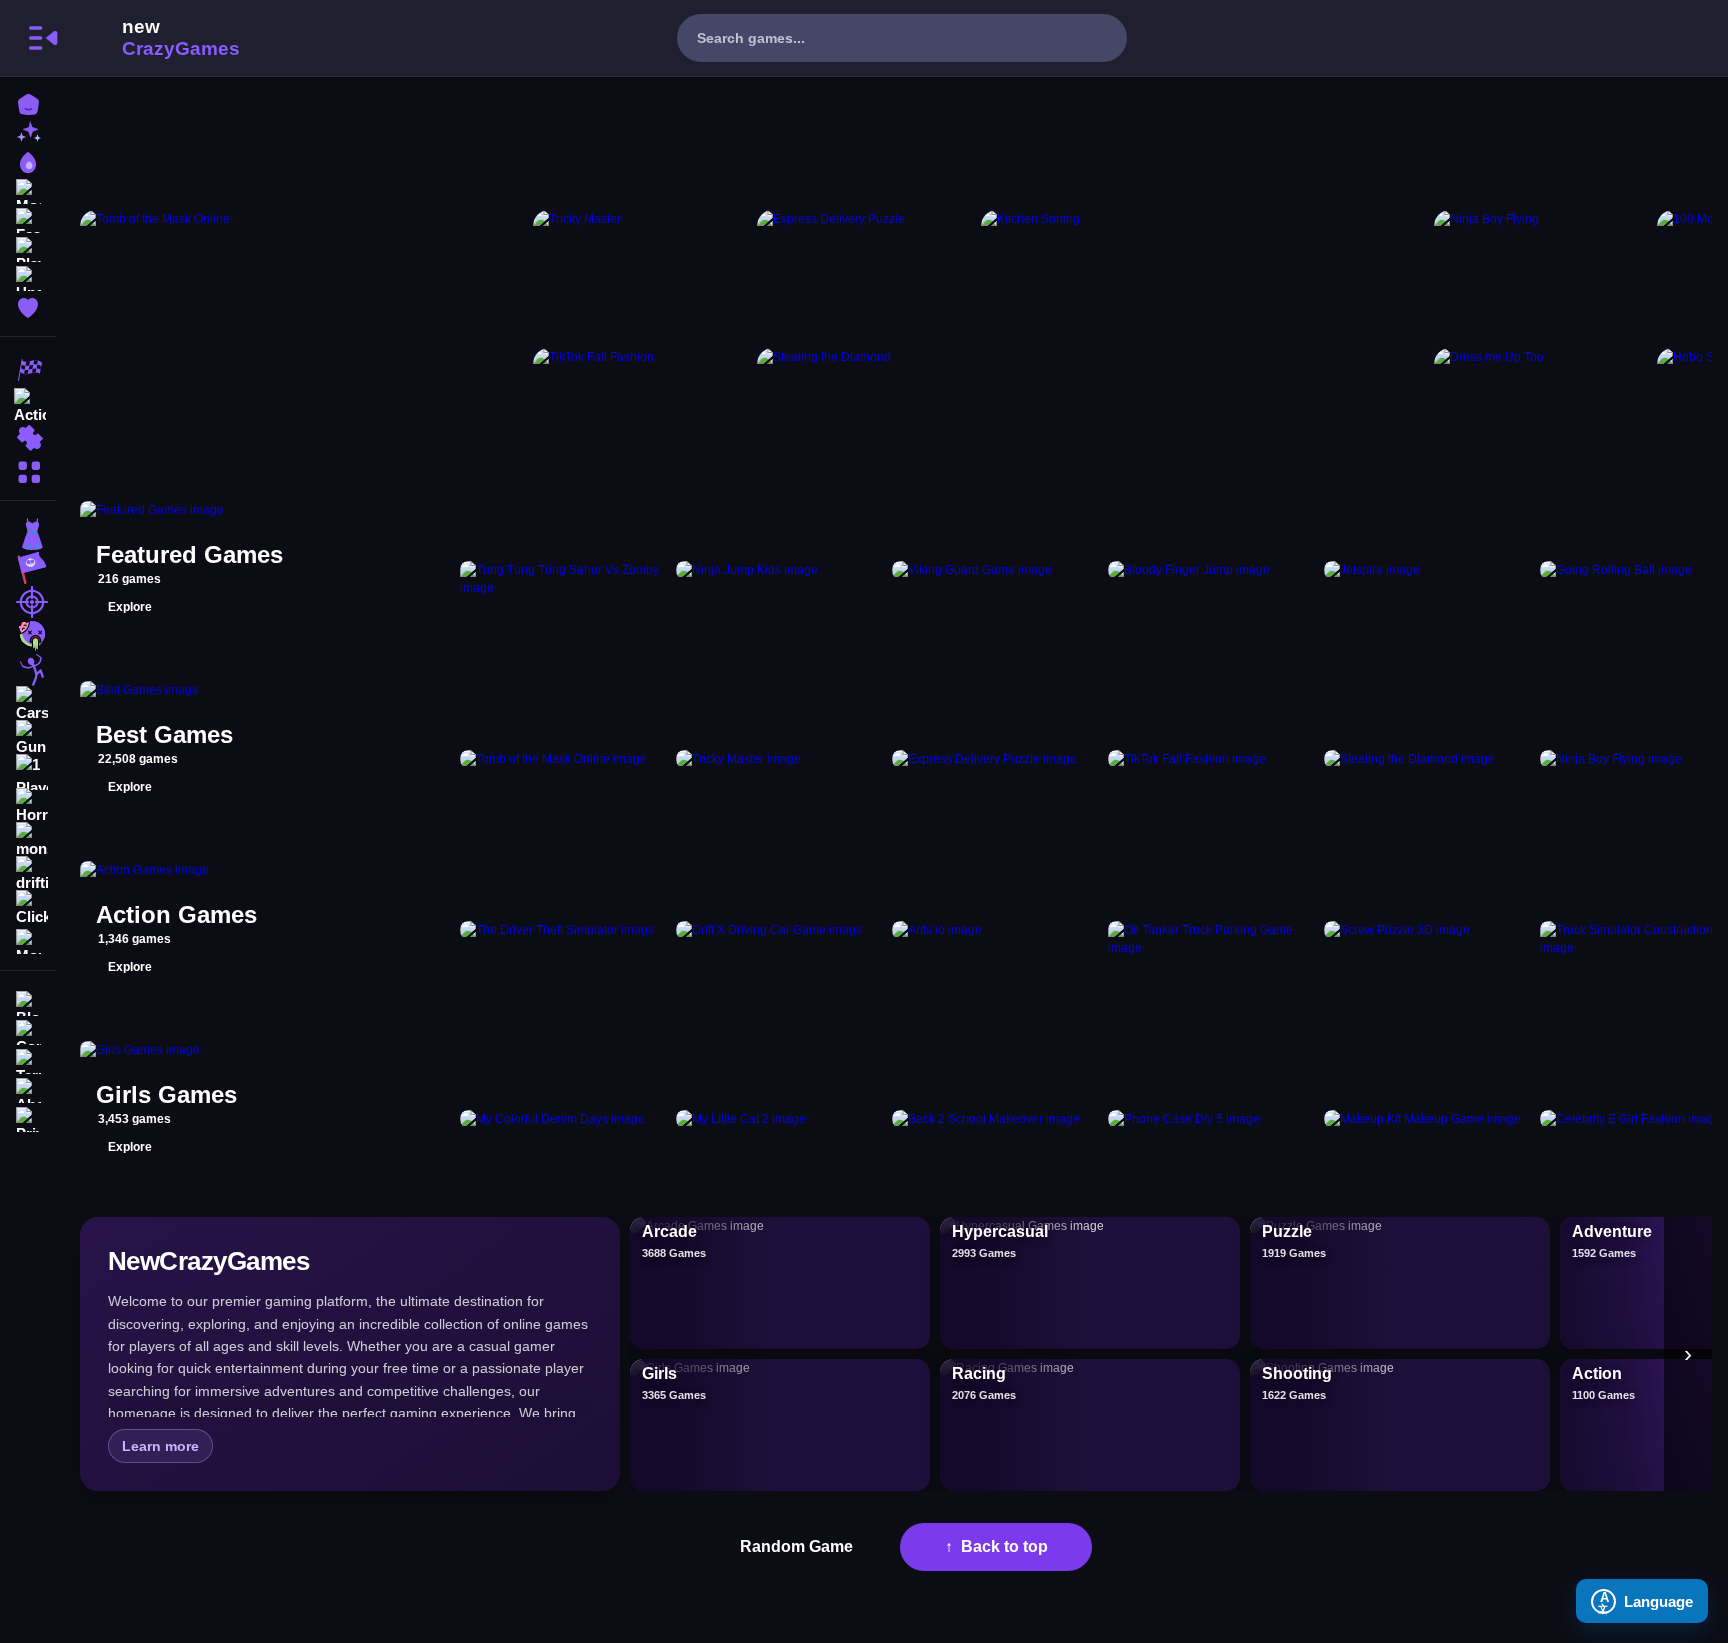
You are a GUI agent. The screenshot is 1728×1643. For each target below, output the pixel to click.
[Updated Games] (28, 276)
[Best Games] (28, 160)
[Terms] (28, 1059)
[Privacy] (28, 1117)
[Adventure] (28, 568)
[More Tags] (28, 939)
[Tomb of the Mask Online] (302, 343)
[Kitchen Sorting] (1203, 343)
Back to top (1004, 1546)
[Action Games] (28, 404)
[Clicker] (28, 908)
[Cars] (28, 704)
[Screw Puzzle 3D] (1428, 939)
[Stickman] (28, 670)
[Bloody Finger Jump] (1212, 579)
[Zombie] (28, 636)
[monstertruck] (28, 840)
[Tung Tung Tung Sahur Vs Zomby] (564, 579)
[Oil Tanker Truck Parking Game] (1212, 939)
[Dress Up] (28, 534)
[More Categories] (28, 469)
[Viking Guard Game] (996, 579)
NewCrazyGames (154, 38)
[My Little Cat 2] (780, 1119)
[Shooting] (28, 602)
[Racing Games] (28, 370)
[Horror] (28, 806)
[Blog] (28, 1001)
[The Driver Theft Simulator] (564, 939)
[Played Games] (28, 247)
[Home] (28, 102)
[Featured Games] (28, 218)
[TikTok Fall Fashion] (641, 413)
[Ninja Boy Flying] (1542, 275)
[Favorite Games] (28, 305)
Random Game (796, 1546)
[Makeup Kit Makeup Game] (1428, 1119)
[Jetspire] (1428, 579)
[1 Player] (28, 772)
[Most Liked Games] (28, 189)
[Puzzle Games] (28, 438)
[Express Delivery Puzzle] (865, 275)
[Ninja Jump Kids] (780, 579)
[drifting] (28, 874)
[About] (28, 1088)
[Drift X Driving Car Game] (780, 939)
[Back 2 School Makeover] (996, 1119)
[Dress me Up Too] (1542, 413)
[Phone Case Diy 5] (1212, 1119)
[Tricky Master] (641, 275)
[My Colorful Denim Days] (564, 1119)
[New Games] (28, 131)
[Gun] (28, 738)
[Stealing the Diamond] (865, 413)
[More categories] (1688, 1354)
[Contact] (28, 1030)
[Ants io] (996, 939)
